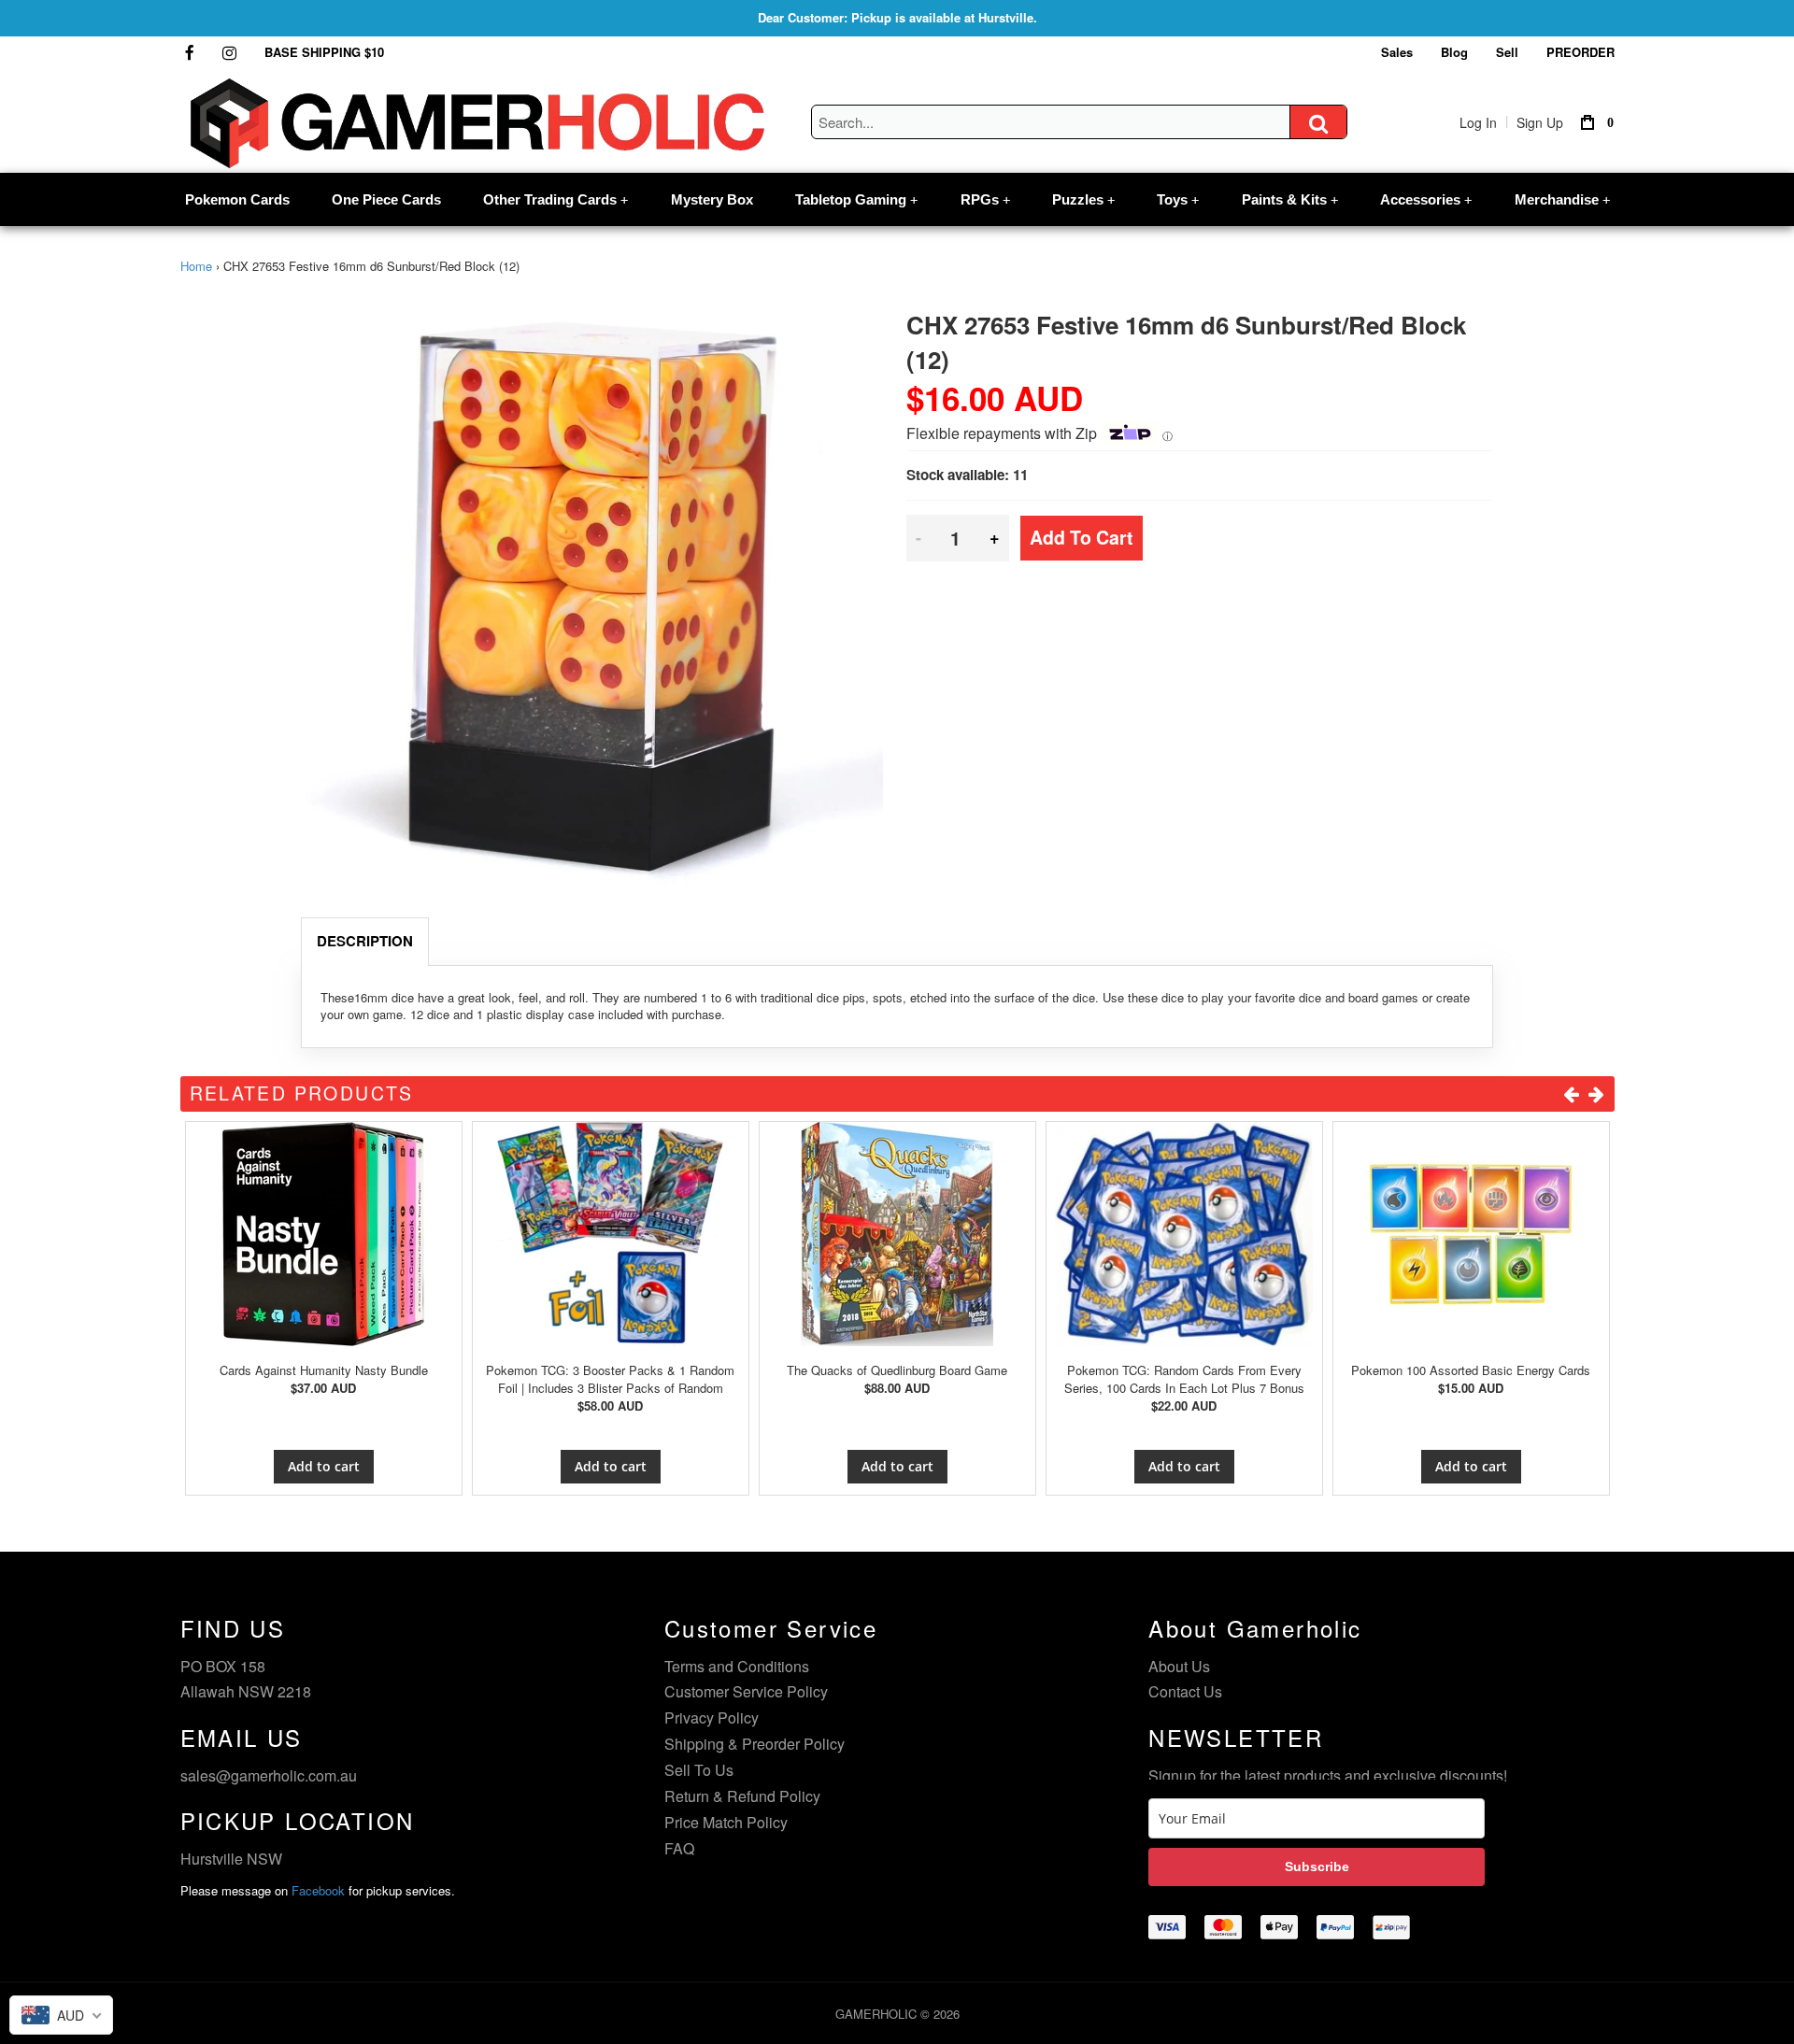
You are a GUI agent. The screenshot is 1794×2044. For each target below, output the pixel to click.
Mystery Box (712, 199)
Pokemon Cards (237, 199)
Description (365, 941)
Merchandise (1562, 199)
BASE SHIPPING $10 (324, 52)
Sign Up (1540, 122)
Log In (1478, 122)
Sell (1507, 52)
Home (196, 266)
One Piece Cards (386, 199)
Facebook (318, 1890)
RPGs (985, 199)
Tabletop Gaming (856, 199)
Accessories (1426, 199)
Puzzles (1083, 199)
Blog (1454, 52)
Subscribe (1317, 1867)
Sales (1397, 52)
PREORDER (1580, 52)
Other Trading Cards (555, 199)
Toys (1178, 199)
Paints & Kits (1290, 199)
